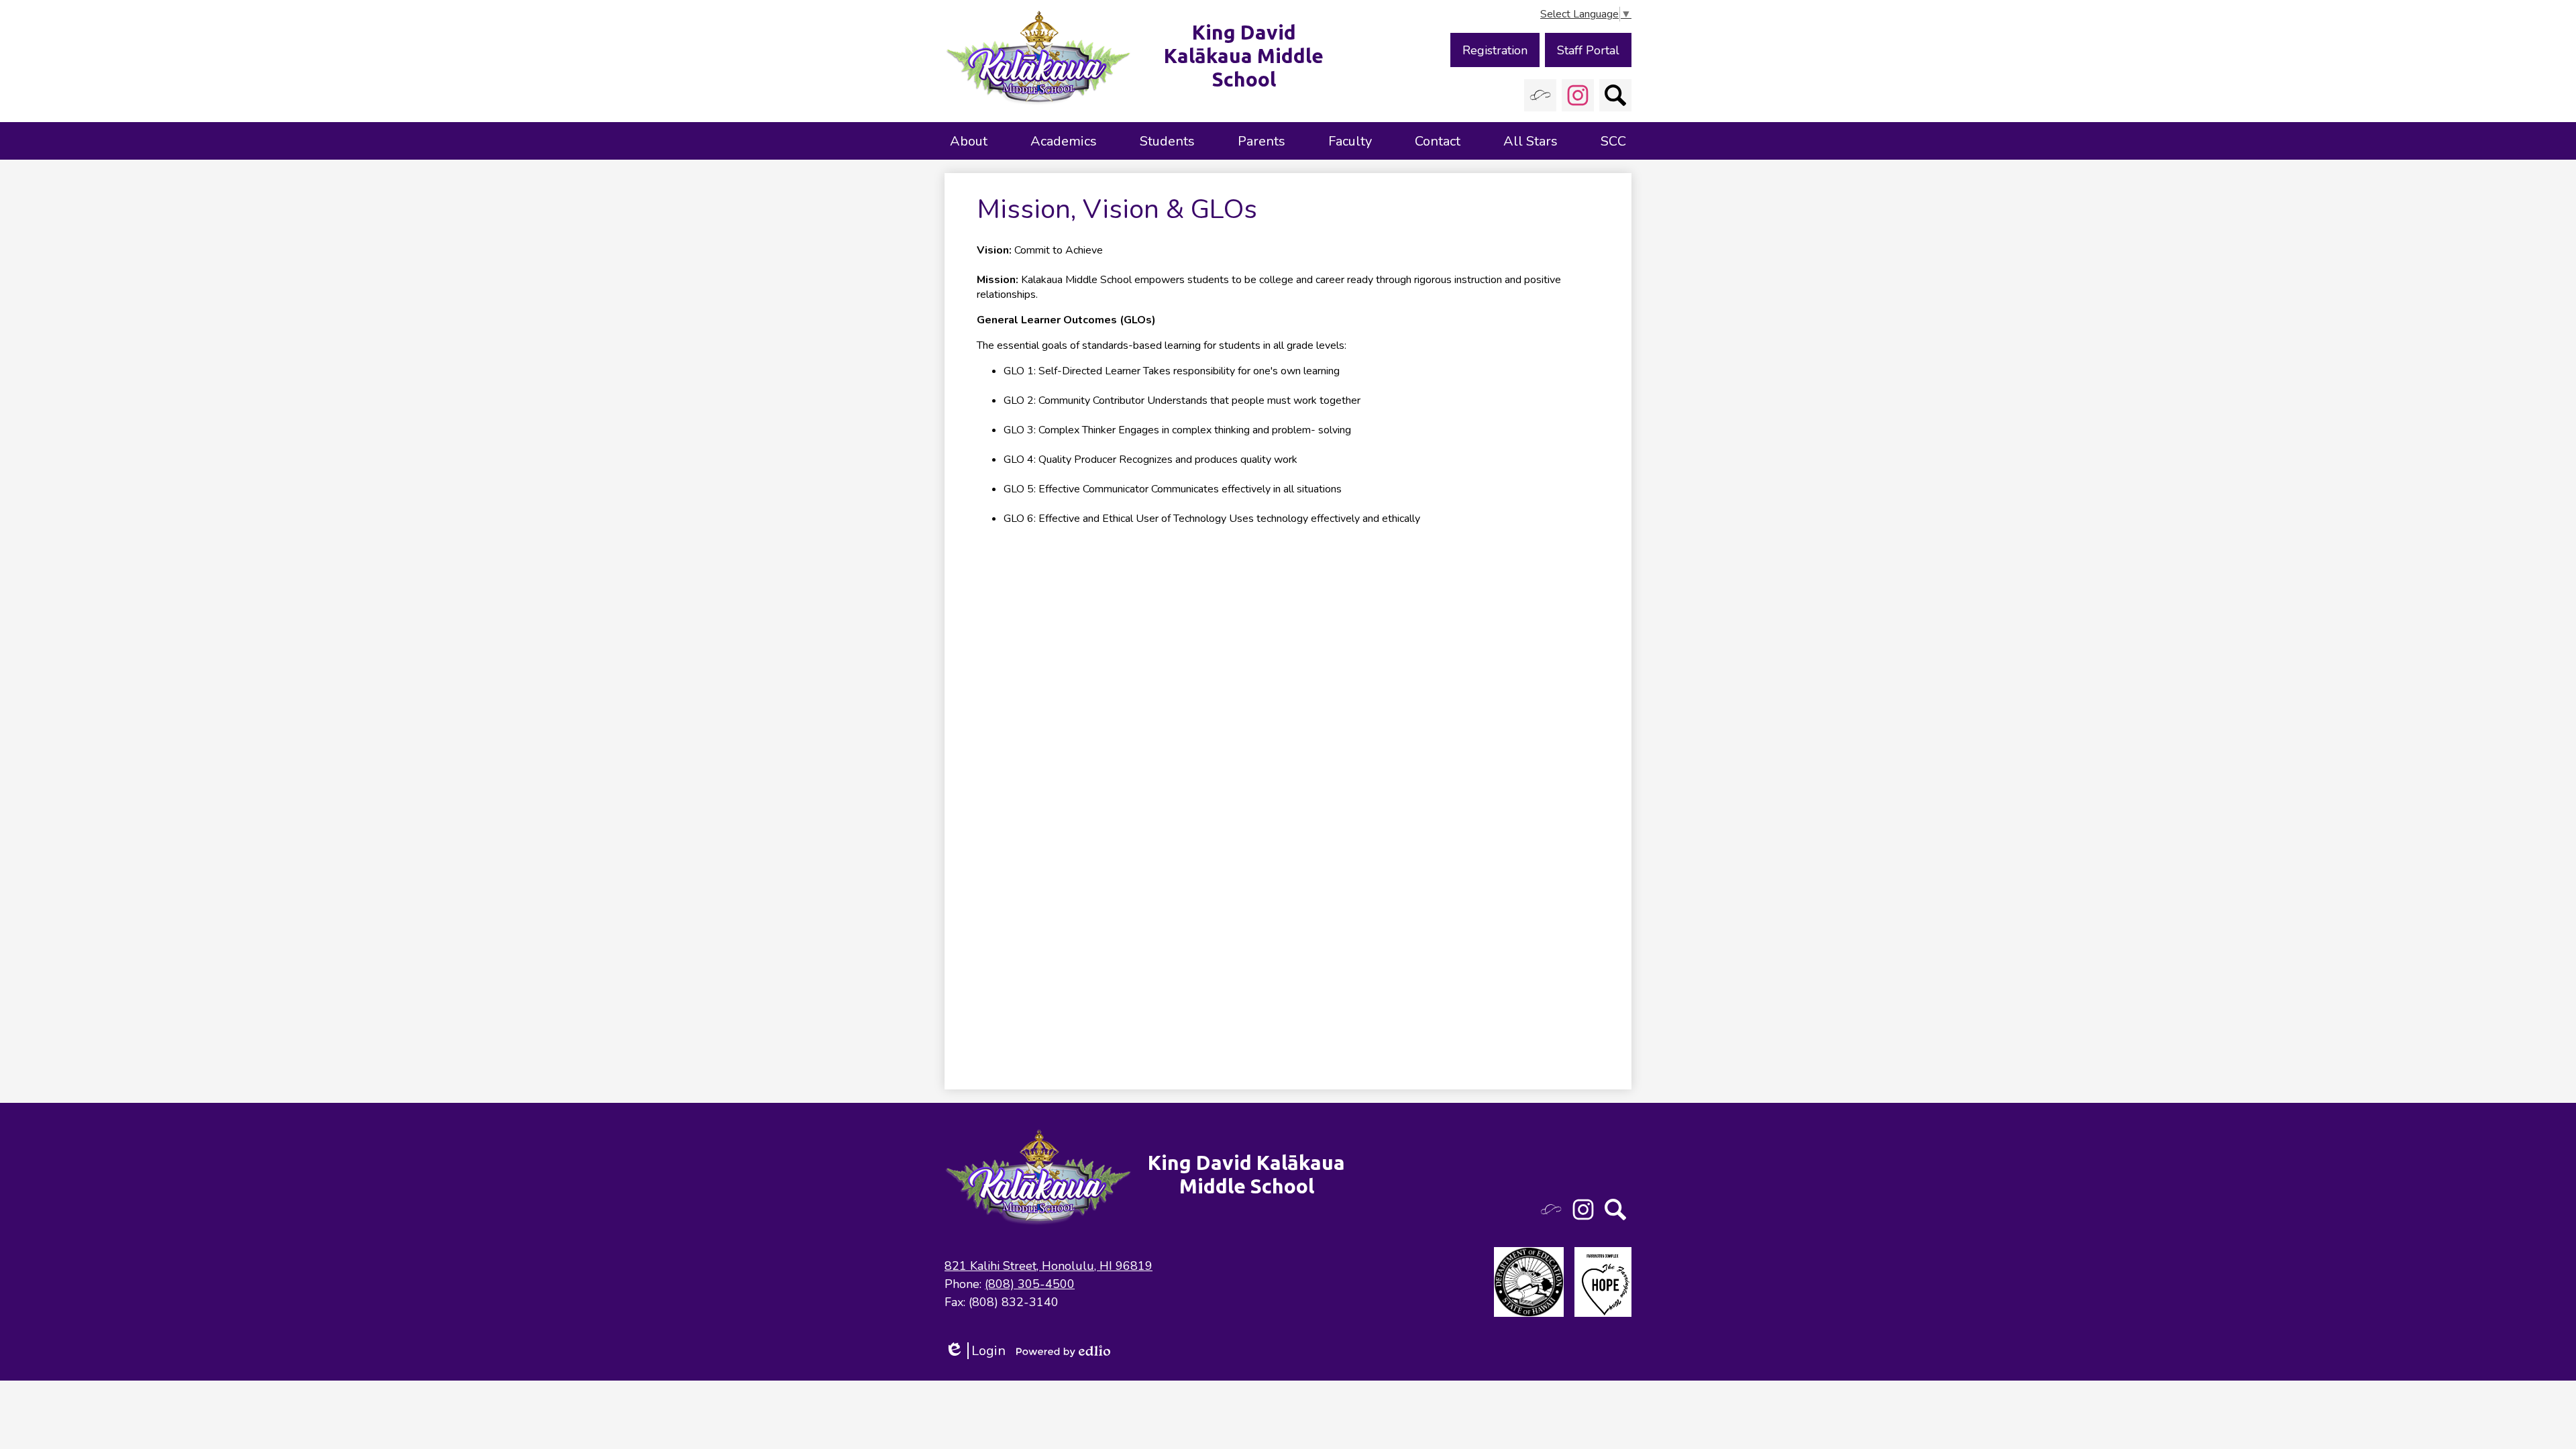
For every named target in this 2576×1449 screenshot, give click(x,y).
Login (975, 1351)
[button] (969, 141)
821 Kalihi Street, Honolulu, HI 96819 (1049, 1266)
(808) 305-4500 (1030, 1284)
